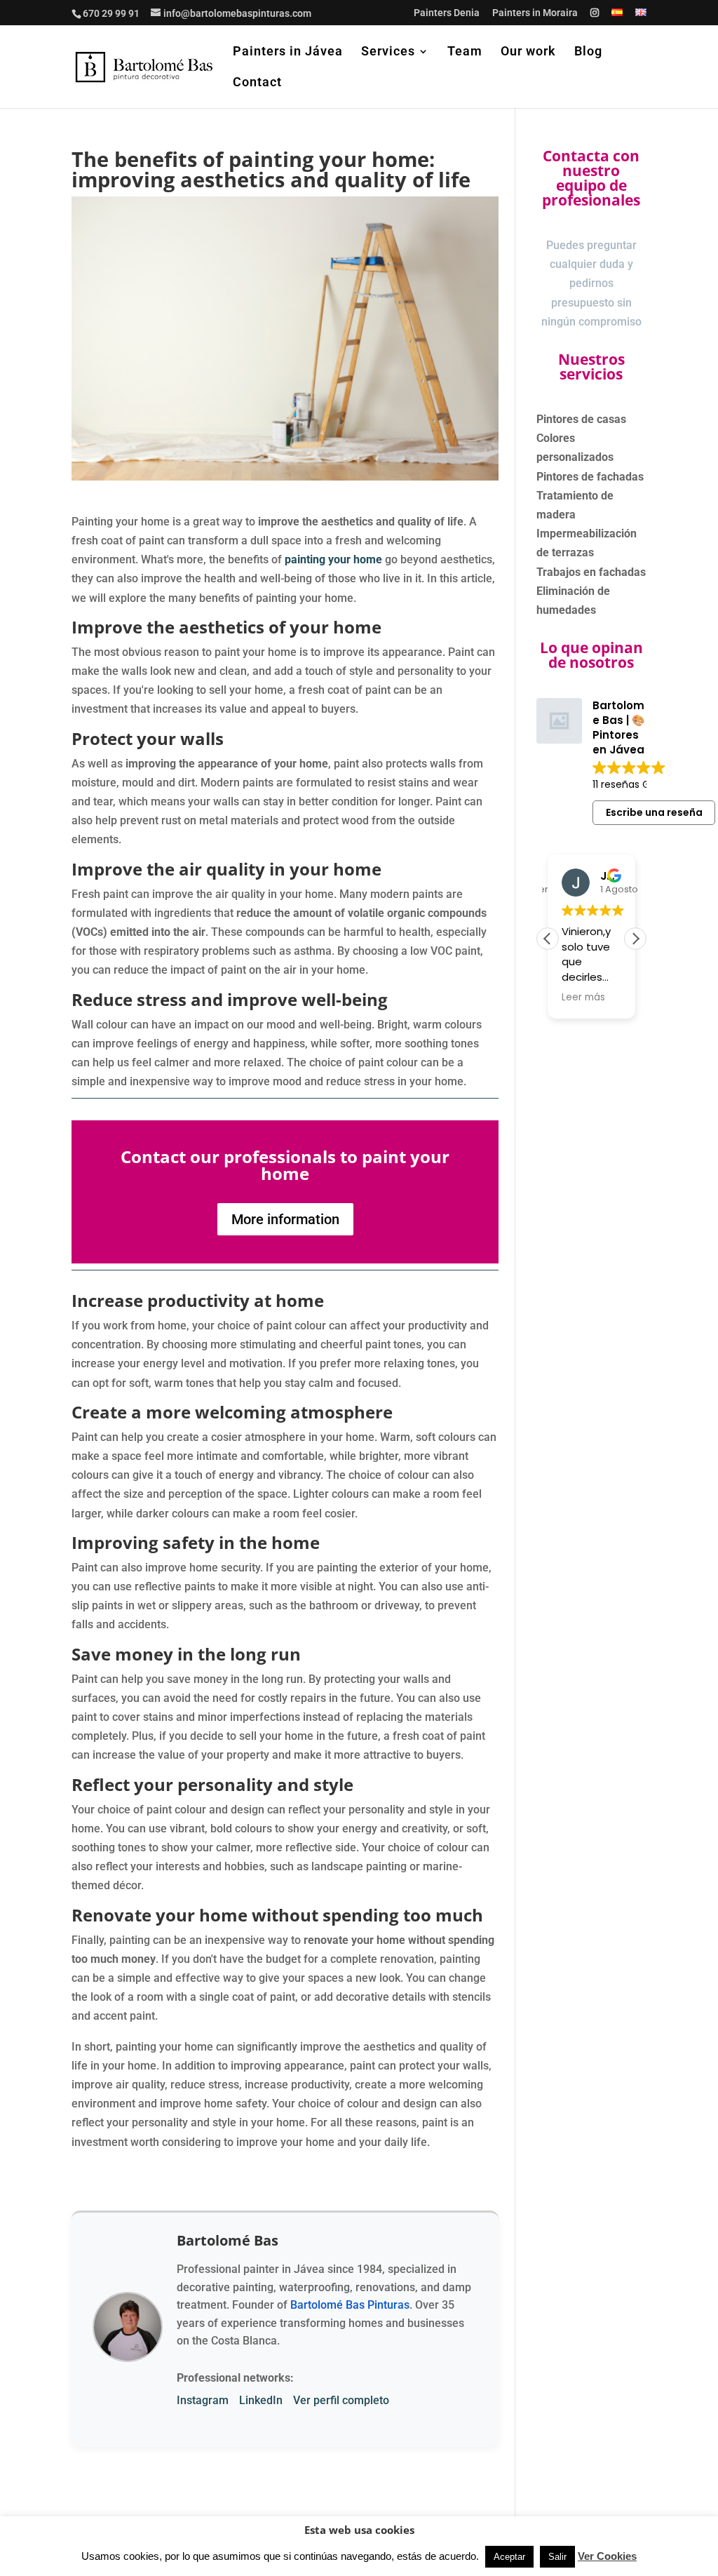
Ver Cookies (607, 2556)
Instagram (203, 2400)
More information (285, 1219)
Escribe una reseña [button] (654, 812)
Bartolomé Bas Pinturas (350, 2305)
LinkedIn (261, 2400)
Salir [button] (557, 2557)
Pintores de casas (581, 419)
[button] (635, 939)
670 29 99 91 (111, 13)
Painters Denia (447, 13)
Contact (257, 83)
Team (465, 52)
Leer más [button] (583, 998)
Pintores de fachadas (590, 477)
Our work (528, 52)
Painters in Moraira (535, 13)
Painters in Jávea (288, 52)
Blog (588, 52)
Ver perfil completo (341, 2400)
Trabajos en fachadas (591, 572)
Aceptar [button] (509, 2557)
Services (388, 52)
